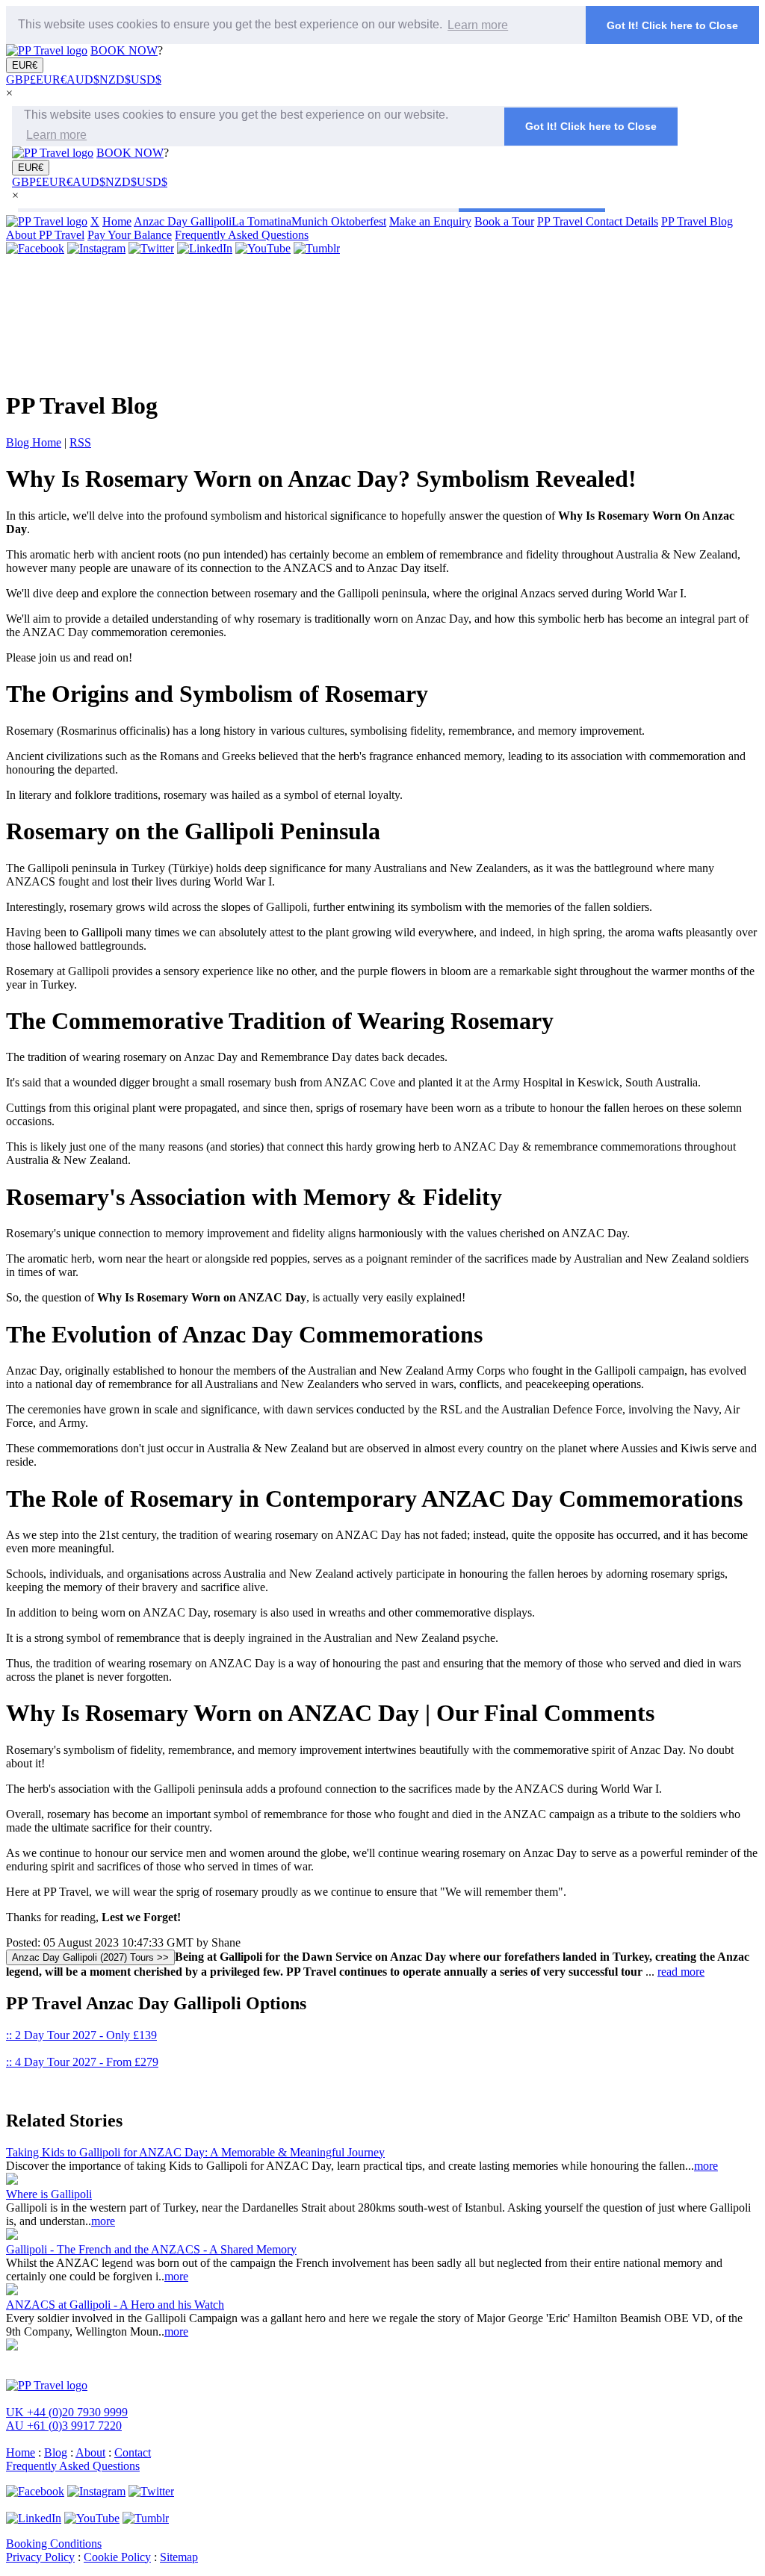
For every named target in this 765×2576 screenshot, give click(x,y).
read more (681, 1972)
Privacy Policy (40, 2557)
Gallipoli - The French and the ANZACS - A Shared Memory (151, 2249)
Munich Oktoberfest (339, 221)
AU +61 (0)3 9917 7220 (64, 2426)
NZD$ (115, 80)
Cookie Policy (117, 2557)
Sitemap (179, 2557)
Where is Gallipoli (49, 2194)
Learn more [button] (478, 25)
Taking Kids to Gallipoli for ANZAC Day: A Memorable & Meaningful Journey (195, 2152)
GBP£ (21, 80)
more (706, 2166)
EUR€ (25, 65)
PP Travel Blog (697, 221)
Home (117, 221)
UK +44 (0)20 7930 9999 (67, 2412)
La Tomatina (261, 221)
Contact (133, 2452)
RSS (80, 442)
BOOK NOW (124, 50)
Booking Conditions (54, 2544)
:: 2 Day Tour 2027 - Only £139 (81, 2035)
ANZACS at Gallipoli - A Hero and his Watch (115, 2305)
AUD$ (83, 80)
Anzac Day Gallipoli (183, 221)
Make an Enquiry (430, 221)
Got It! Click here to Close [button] (672, 25)
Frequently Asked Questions (242, 235)
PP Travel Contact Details (598, 221)
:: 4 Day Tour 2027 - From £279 (82, 2062)
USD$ (146, 80)
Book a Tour (504, 221)
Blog (56, 2452)
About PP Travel (45, 235)
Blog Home (34, 442)
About (90, 2452)
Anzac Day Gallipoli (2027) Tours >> (90, 1957)
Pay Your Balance (130, 235)
